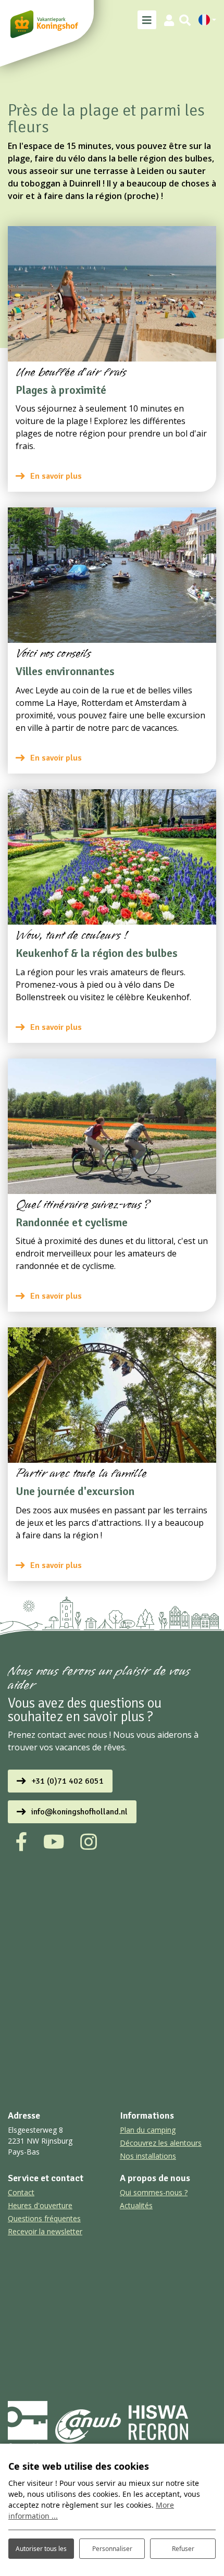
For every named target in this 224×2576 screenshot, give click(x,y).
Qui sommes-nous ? (154, 2192)
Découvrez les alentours (161, 2143)
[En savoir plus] (112, 294)
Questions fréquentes (44, 2218)
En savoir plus (56, 476)
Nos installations (148, 2156)
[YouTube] (54, 1842)
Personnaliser (112, 2549)
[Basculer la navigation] (147, 20)
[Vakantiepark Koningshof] (44, 24)
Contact (21, 2192)
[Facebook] (22, 1842)
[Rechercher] (185, 20)
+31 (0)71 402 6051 (67, 1781)
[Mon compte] (169, 20)
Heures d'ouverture (40, 2205)
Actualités (136, 2205)
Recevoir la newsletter (45, 2231)
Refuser (183, 2549)
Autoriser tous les (41, 2549)
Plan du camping (148, 2130)
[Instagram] (89, 1842)
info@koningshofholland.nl (79, 1812)
